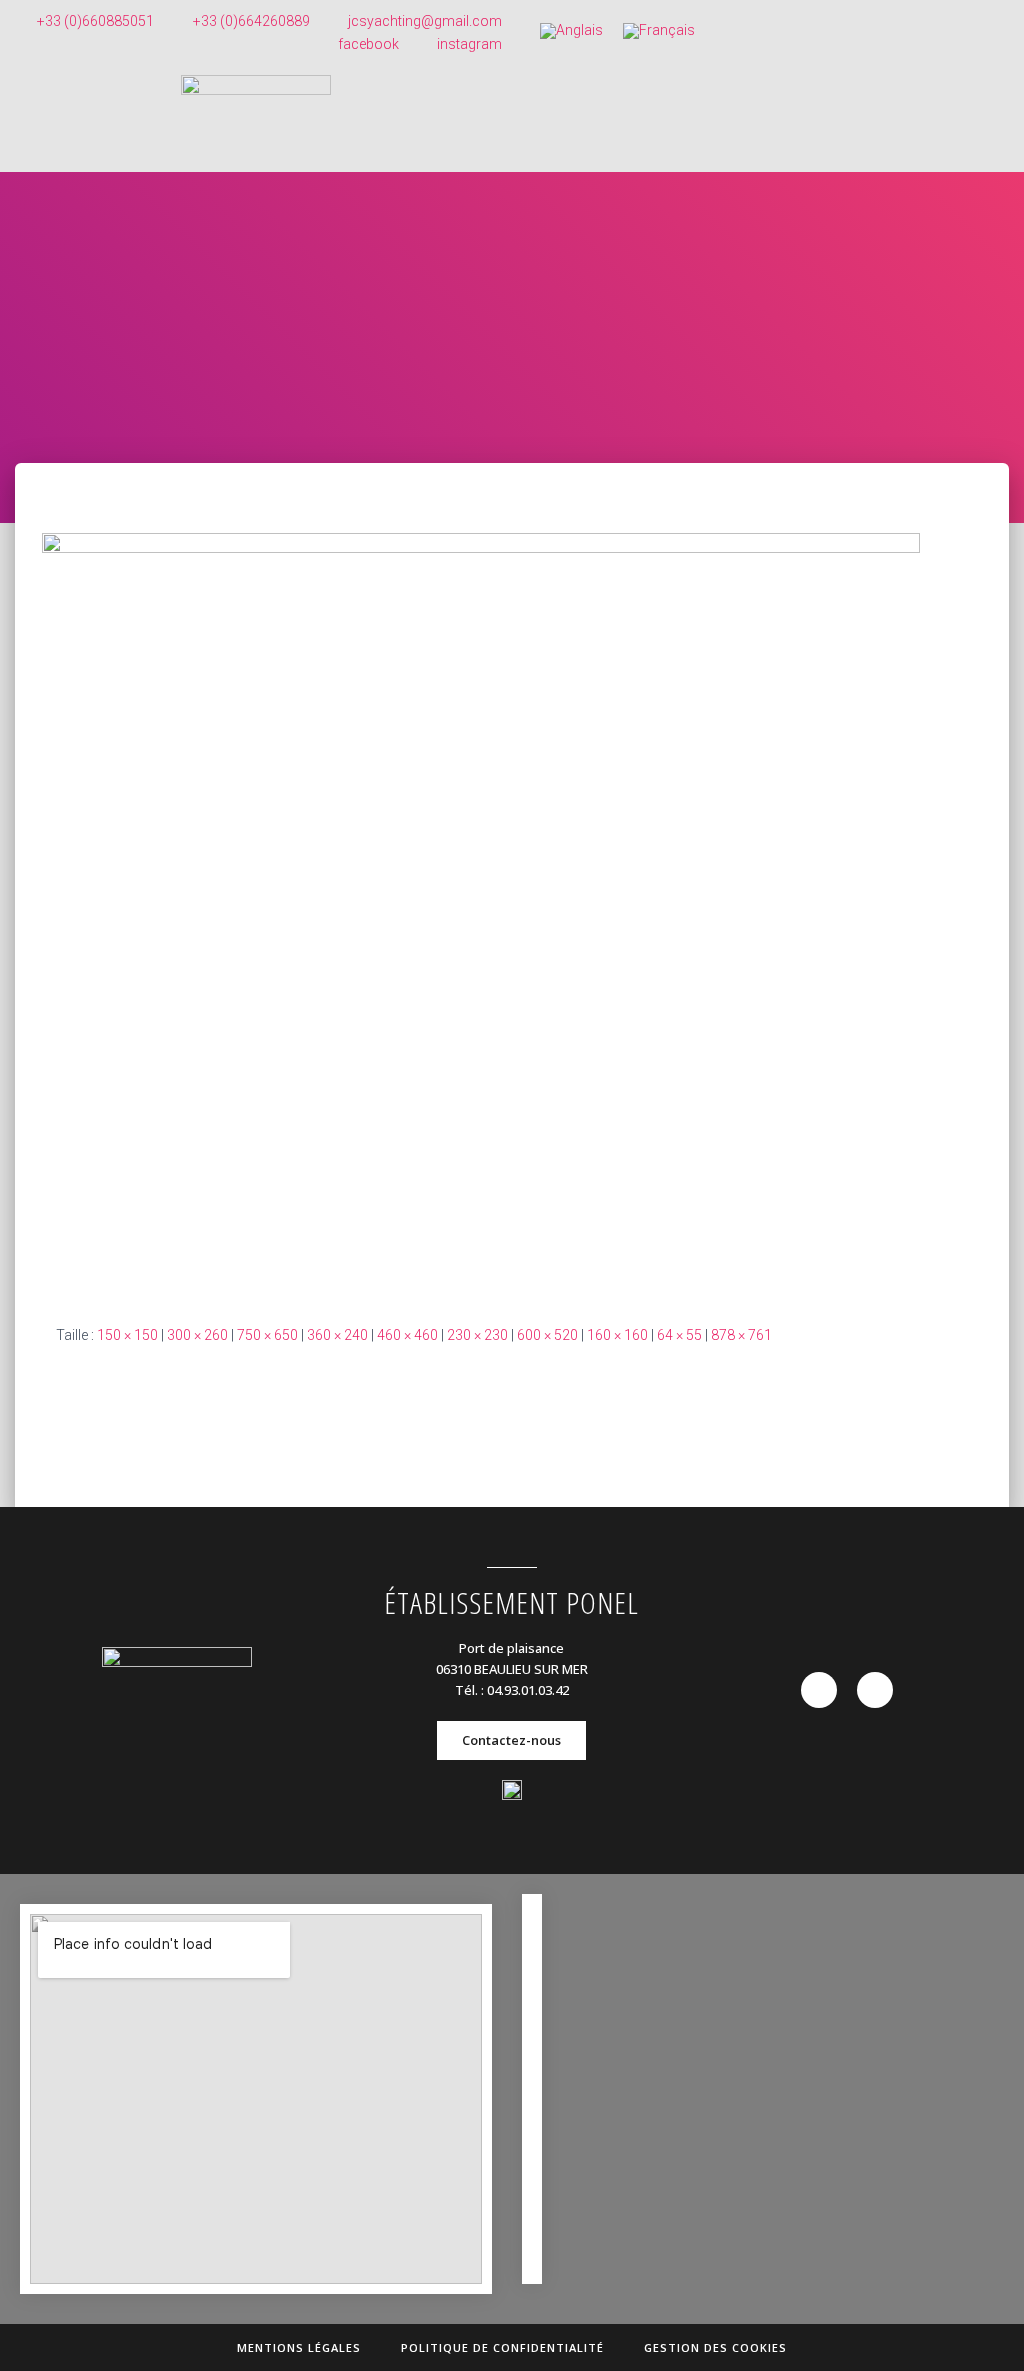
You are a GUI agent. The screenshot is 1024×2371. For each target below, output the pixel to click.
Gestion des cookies (715, 2347)
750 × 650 (267, 1335)
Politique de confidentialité (502, 2347)
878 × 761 (741, 1335)
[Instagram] (875, 1690)
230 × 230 (477, 1335)
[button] (511, 1740)
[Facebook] (819, 1690)
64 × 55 (679, 1335)
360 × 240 (337, 1335)
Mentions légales (299, 2347)
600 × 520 (547, 1335)
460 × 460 (407, 1335)
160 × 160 (617, 1335)
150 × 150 (127, 1335)
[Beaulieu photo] (481, 912)
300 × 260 (197, 1335)
